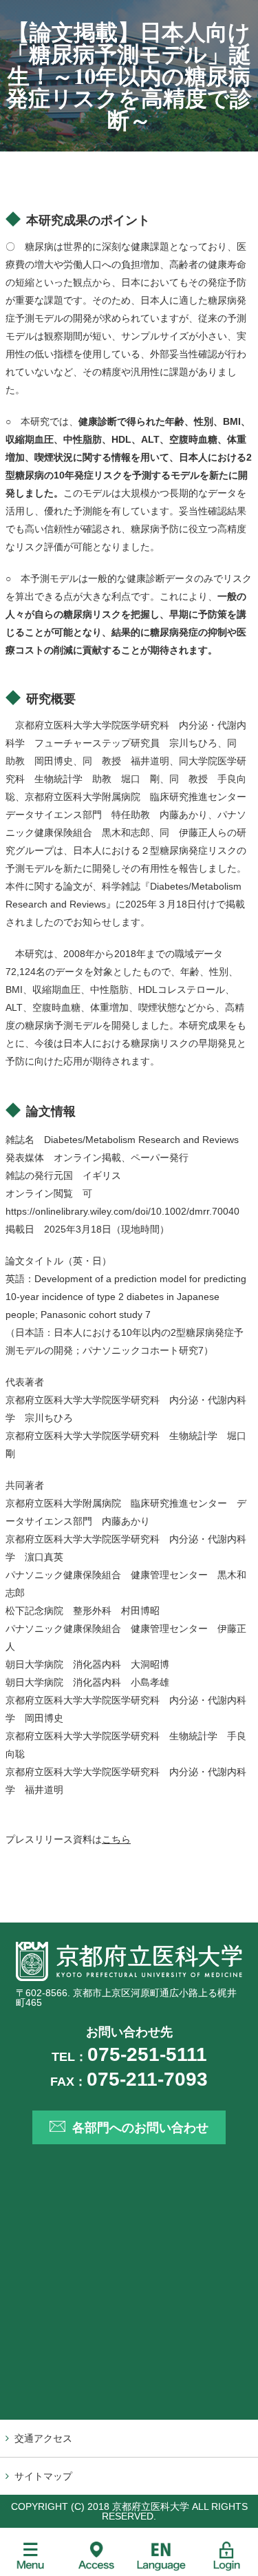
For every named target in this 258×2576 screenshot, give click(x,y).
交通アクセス (43, 2438)
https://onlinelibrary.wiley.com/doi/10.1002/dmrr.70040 (122, 1211)
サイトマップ (43, 2476)
